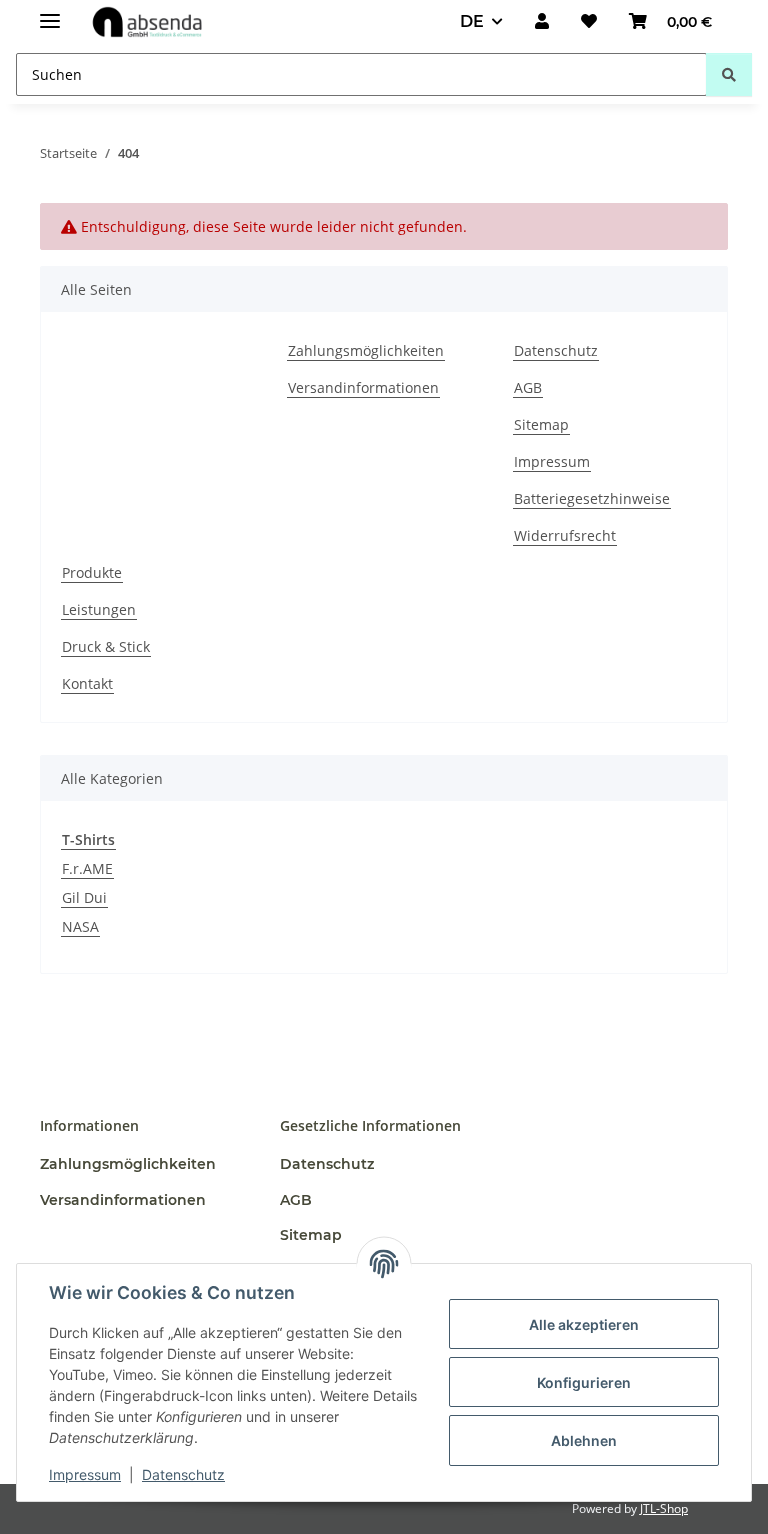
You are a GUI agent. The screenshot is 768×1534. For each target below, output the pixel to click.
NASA (80, 926)
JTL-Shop (664, 1508)
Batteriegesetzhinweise (592, 498)
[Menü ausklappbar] (50, 12)
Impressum (85, 1474)
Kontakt (87, 683)
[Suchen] (729, 74)
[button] (542, 22)
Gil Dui (84, 897)
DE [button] (472, 21)
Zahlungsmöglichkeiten (366, 350)
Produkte (92, 572)
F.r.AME (87, 868)
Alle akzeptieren (584, 1324)
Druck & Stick (106, 646)
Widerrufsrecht (565, 535)
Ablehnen (584, 1440)
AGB (528, 387)
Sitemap (541, 424)
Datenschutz (183, 1474)
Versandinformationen (363, 387)
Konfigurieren (584, 1382)
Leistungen (99, 609)
